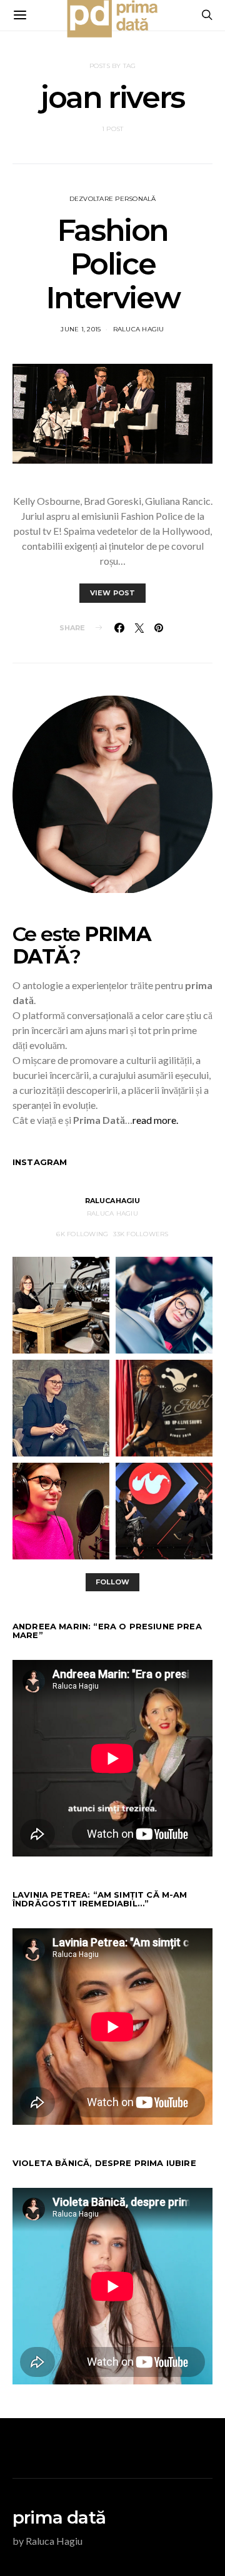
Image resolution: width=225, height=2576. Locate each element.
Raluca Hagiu (139, 329)
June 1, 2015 (81, 329)
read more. (155, 1120)
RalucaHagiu (113, 1201)
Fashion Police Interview (112, 264)
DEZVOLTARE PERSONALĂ (113, 199)
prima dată (59, 2517)
